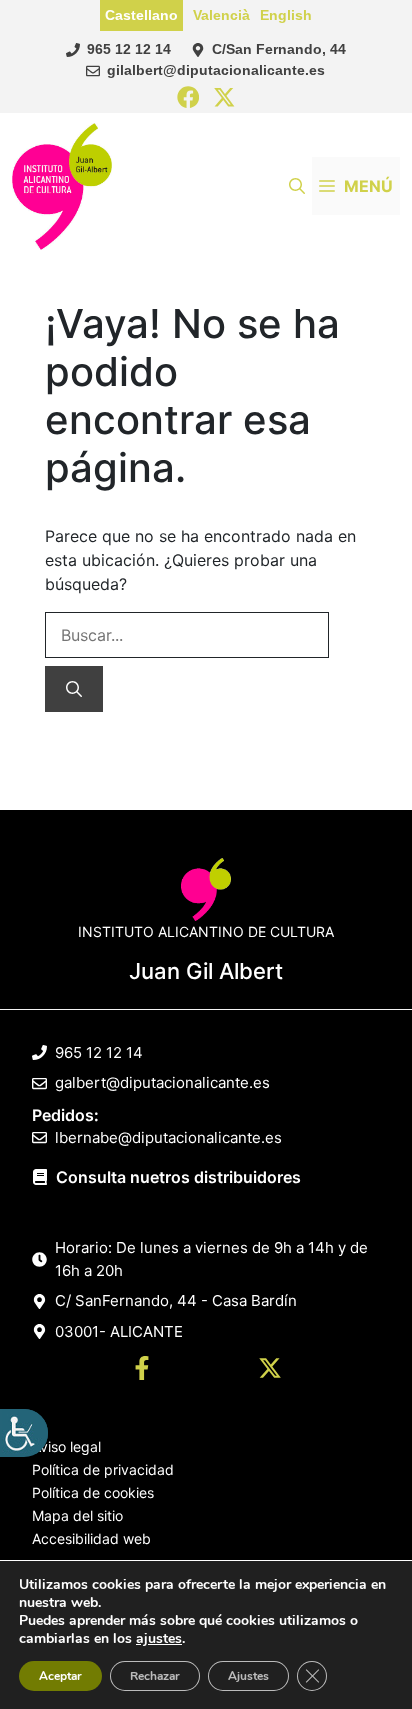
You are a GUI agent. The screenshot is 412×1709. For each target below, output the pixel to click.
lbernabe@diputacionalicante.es (168, 1137)
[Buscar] (74, 689)
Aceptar (60, 1676)
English (286, 15)
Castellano (141, 15)
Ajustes (248, 1676)
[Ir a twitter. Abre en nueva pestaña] (270, 1371)
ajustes (159, 1639)
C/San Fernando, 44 (279, 49)
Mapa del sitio (77, 1515)
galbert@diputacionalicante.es (162, 1082)
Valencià (221, 15)
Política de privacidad (103, 1469)
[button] (297, 186)
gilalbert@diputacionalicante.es (216, 70)
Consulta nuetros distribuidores (178, 1177)
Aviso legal (66, 1446)
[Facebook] (188, 98)
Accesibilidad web (91, 1538)
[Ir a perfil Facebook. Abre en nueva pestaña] (142, 1371)
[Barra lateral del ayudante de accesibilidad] (24, 1433)
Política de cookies (93, 1492)
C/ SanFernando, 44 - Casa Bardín (176, 1300)
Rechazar (155, 1676)
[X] (224, 98)
